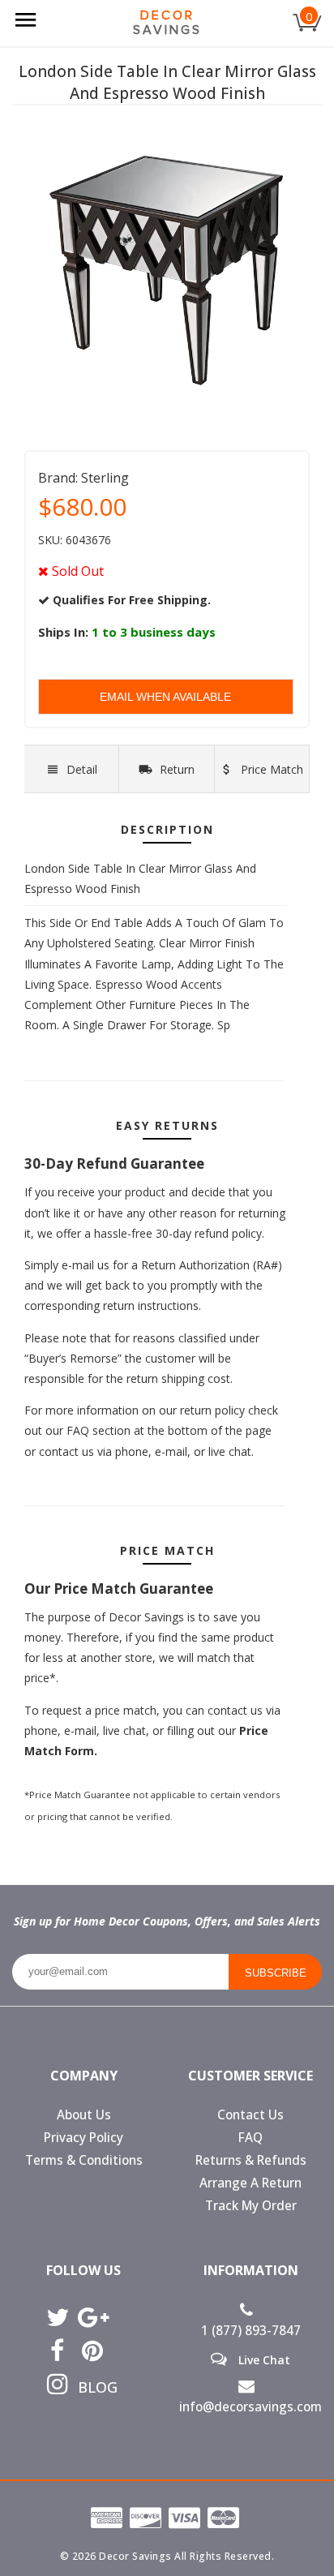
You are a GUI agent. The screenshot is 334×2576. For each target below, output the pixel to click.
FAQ (250, 2138)
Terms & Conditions (84, 2160)
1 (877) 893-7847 (251, 2331)
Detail (82, 769)
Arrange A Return (250, 2183)
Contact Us (250, 2115)
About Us (84, 2115)
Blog (92, 2387)
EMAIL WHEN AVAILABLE (165, 697)
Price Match (270, 769)
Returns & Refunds (251, 2160)
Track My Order (251, 2206)
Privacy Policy (83, 2138)
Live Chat (263, 2359)
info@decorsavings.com (250, 2407)
